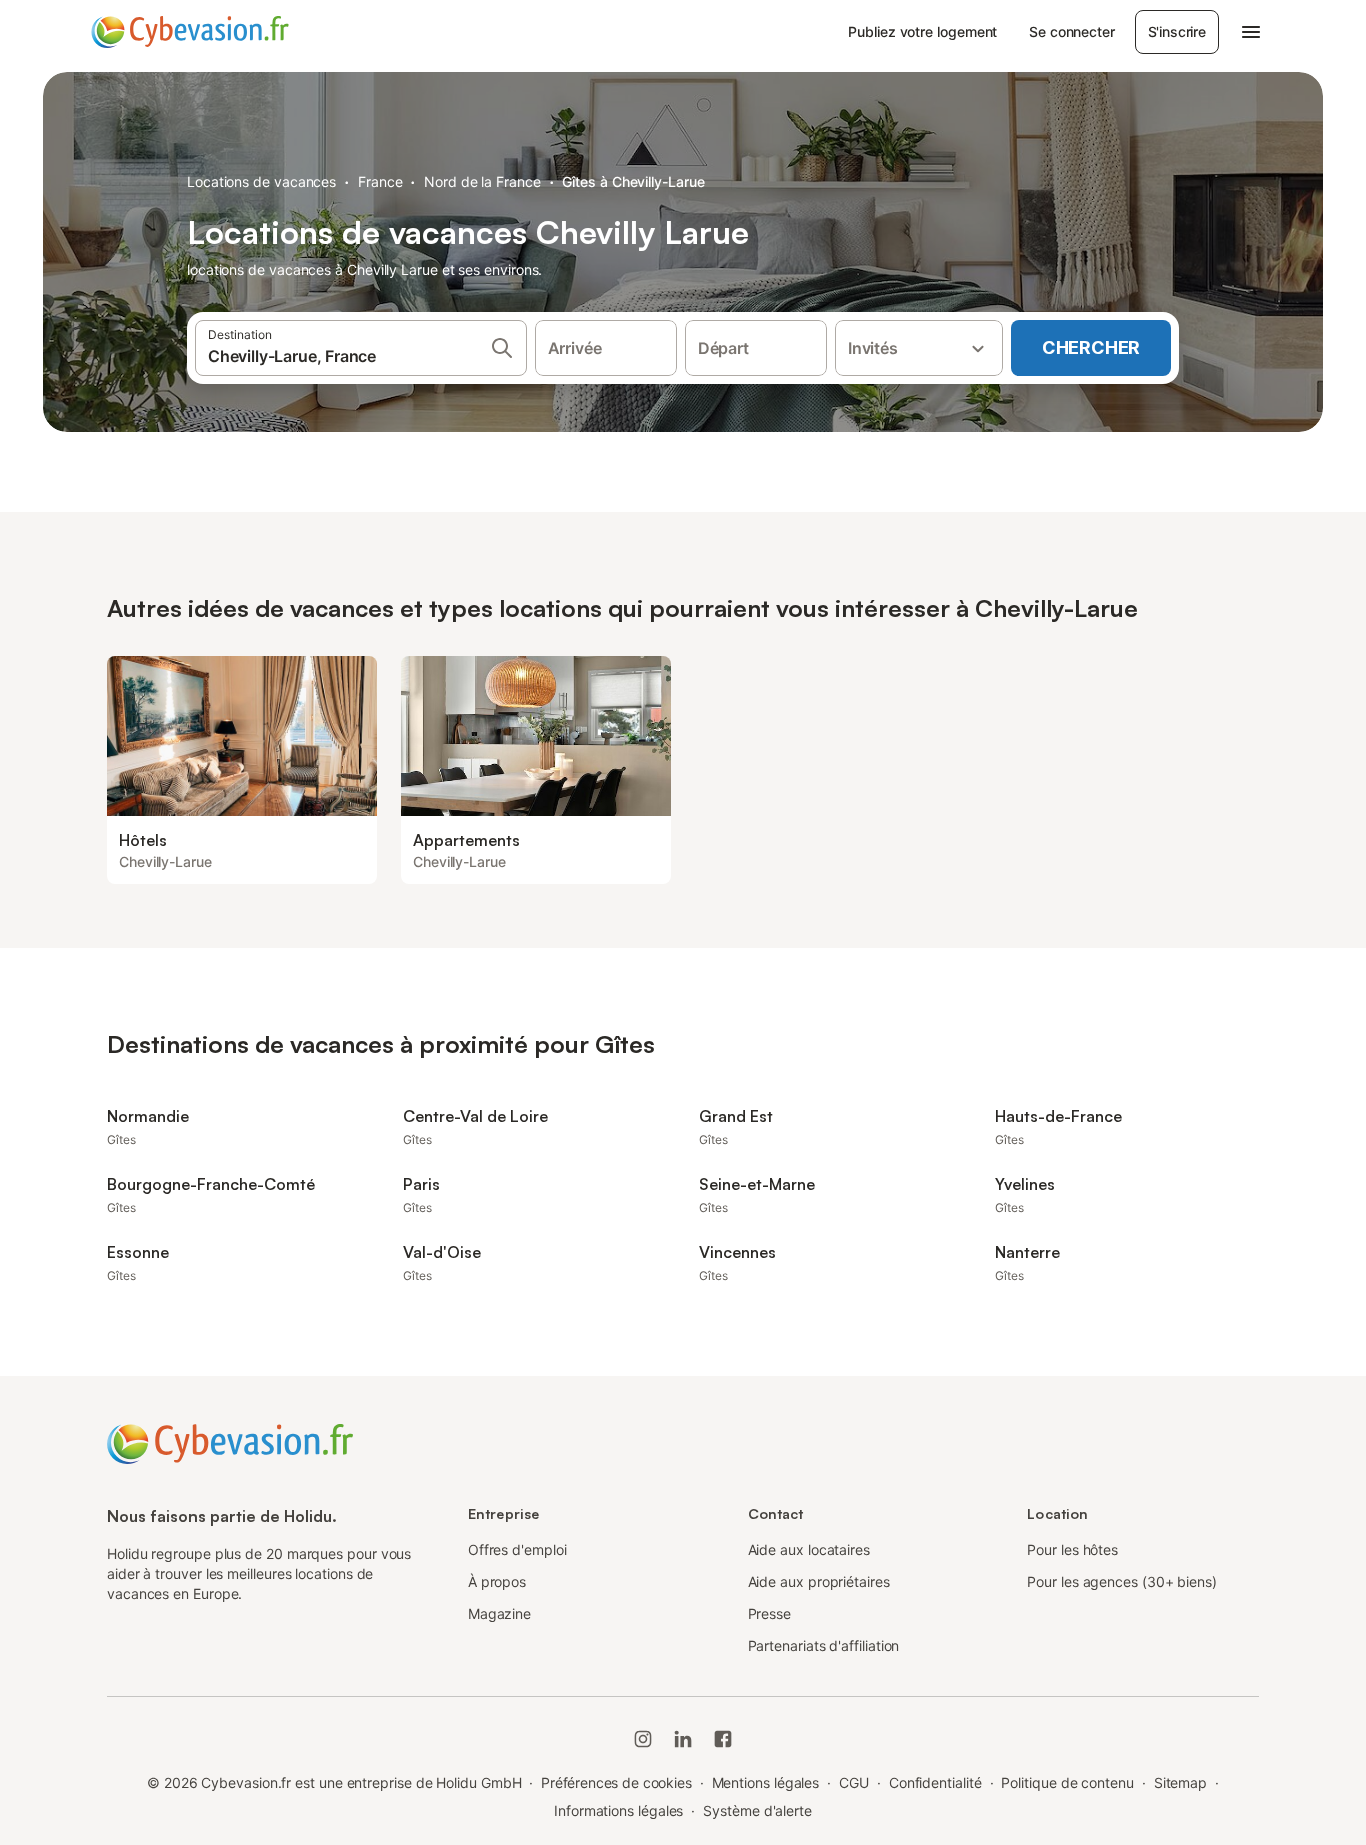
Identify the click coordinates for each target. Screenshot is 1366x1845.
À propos (497, 1581)
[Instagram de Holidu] (643, 1739)
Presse (770, 1613)
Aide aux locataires (809, 1549)
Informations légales (618, 1810)
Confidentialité (935, 1782)
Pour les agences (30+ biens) (1122, 1581)
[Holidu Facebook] (723, 1739)
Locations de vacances (261, 181)
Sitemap (1180, 1782)
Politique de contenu (1067, 1782)
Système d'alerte (757, 1810)
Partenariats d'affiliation (824, 1645)
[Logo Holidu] (190, 32)
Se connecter (1071, 31)
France (380, 181)
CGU (854, 1782)
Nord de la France (482, 181)
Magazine (499, 1613)
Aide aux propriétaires (819, 1581)
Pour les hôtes (1072, 1549)
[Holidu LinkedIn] (683, 1739)
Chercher (1091, 347)
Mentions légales (766, 1782)
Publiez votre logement (922, 31)
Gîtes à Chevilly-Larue (633, 181)
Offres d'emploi (517, 1549)
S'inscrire (1177, 31)
